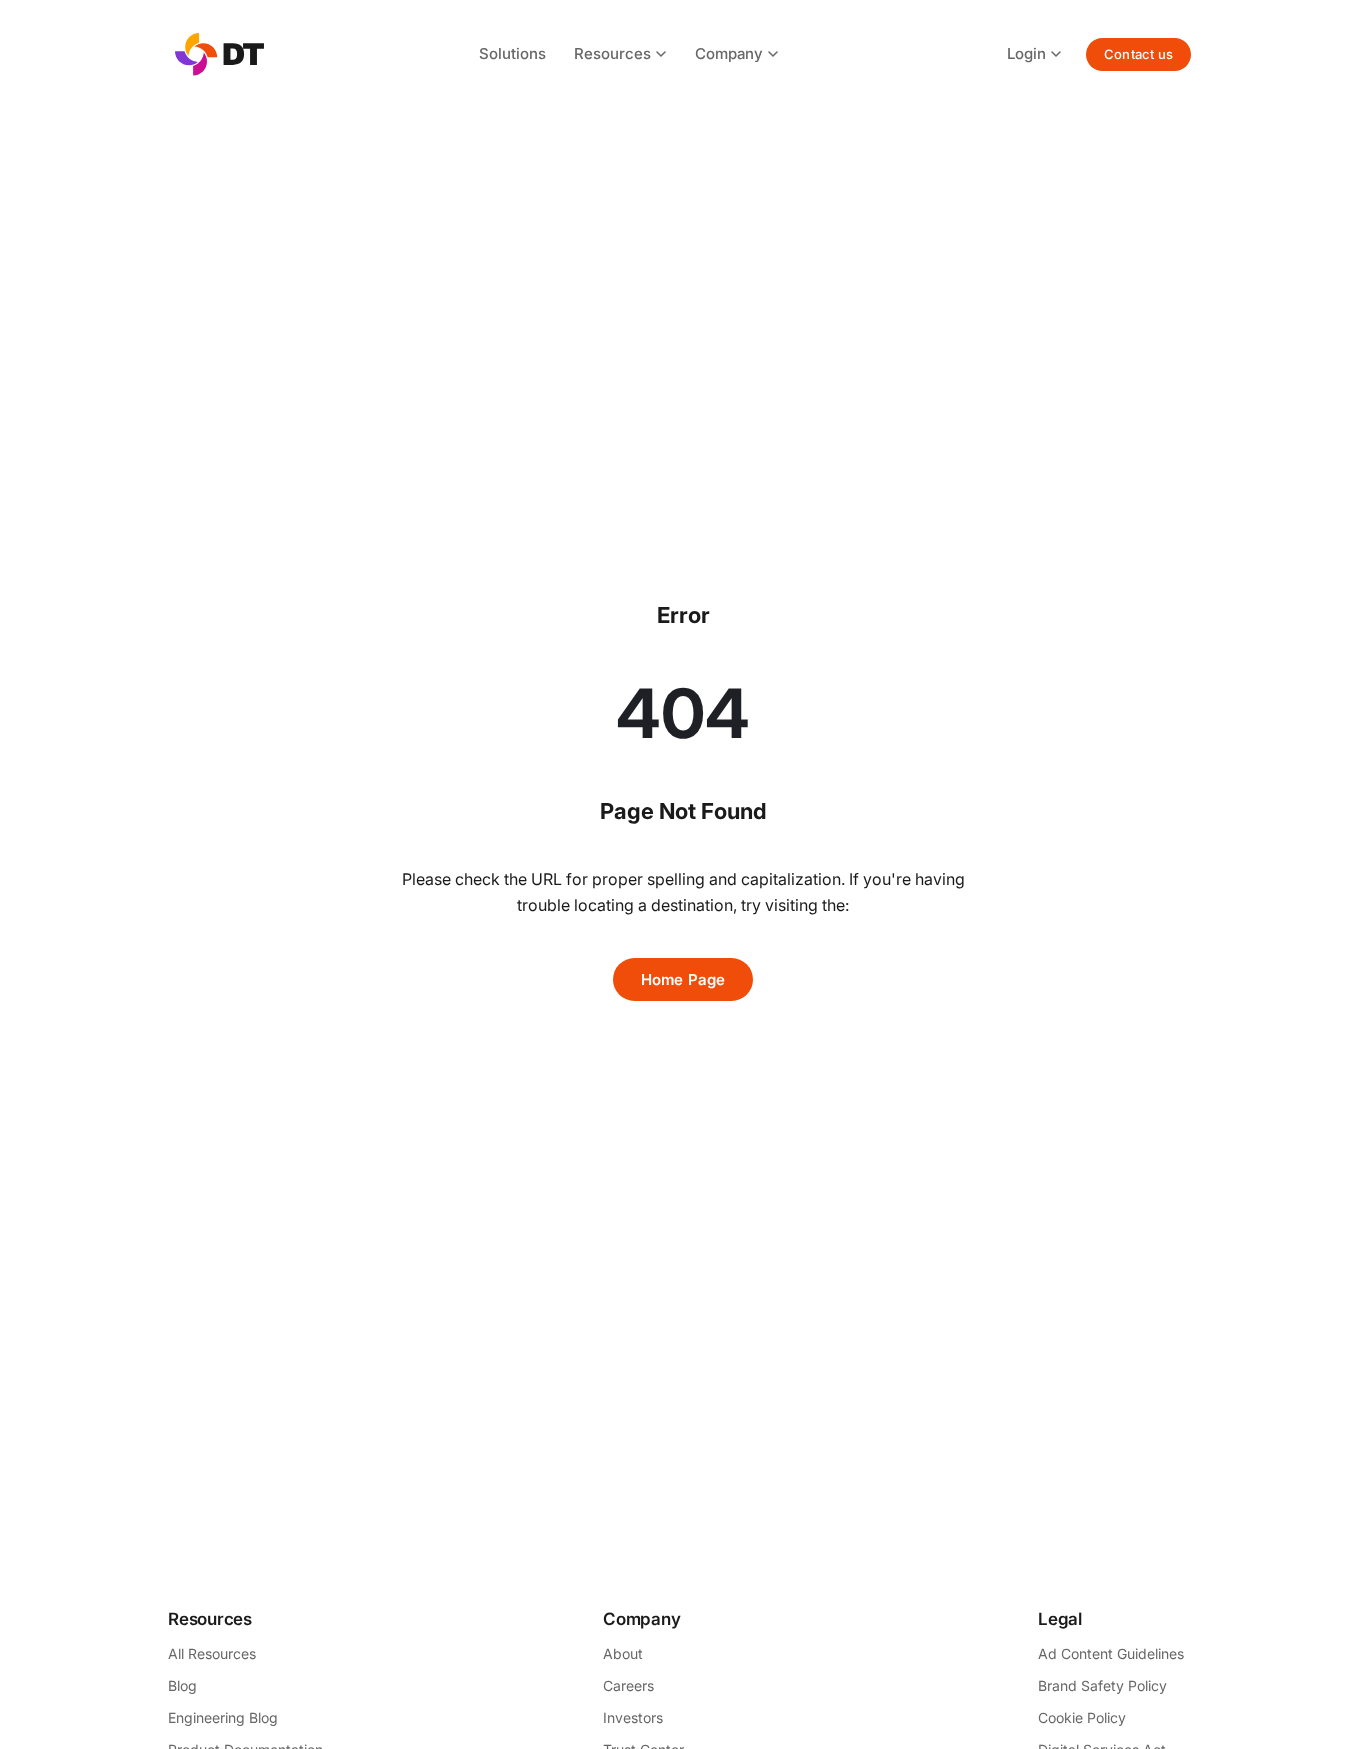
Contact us (1138, 54)
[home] (219, 54)
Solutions (512, 53)
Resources (612, 53)
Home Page (683, 979)
